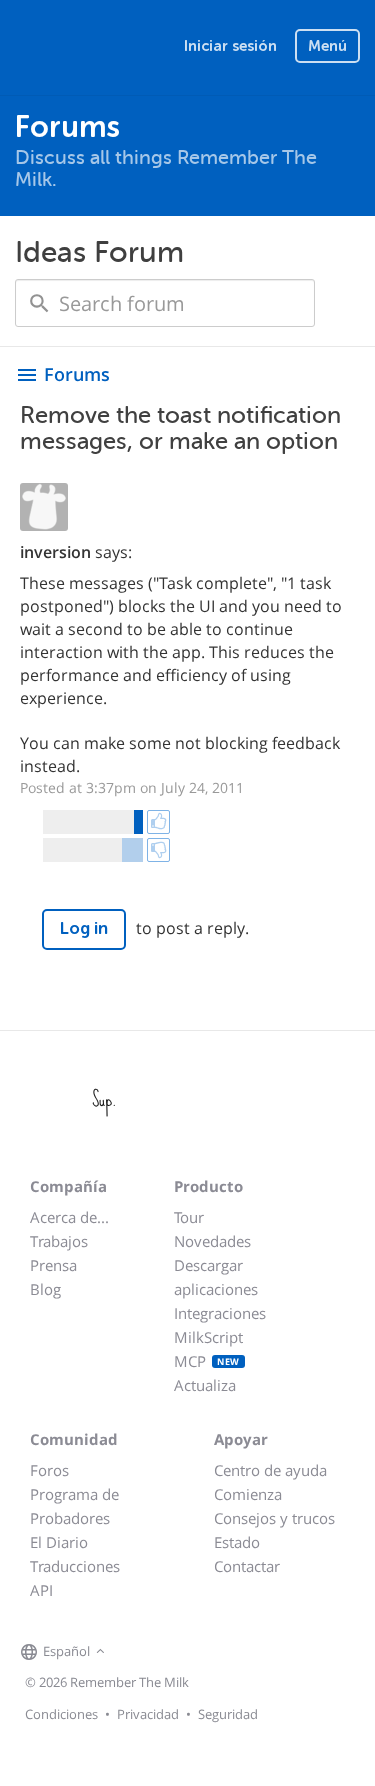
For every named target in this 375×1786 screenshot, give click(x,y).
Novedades (212, 1241)
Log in (84, 928)
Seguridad (228, 1714)
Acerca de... (69, 1217)
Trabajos (59, 1241)
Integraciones (220, 1313)
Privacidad (148, 1714)
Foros (49, 1470)
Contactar (247, 1566)
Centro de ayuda (270, 1470)
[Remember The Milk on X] (167, 1652)
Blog (45, 1289)
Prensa (53, 1265)
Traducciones (75, 1566)
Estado (237, 1542)
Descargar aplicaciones (216, 1277)
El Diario (59, 1542)
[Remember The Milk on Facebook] (139, 1652)
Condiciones (61, 1714)
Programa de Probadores (74, 1506)
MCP (207, 1361)
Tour (189, 1217)
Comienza (248, 1494)
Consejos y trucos (274, 1518)
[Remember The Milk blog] (192, 1652)
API (41, 1590)
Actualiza (205, 1385)
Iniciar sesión (230, 46)
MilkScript (208, 1337)
